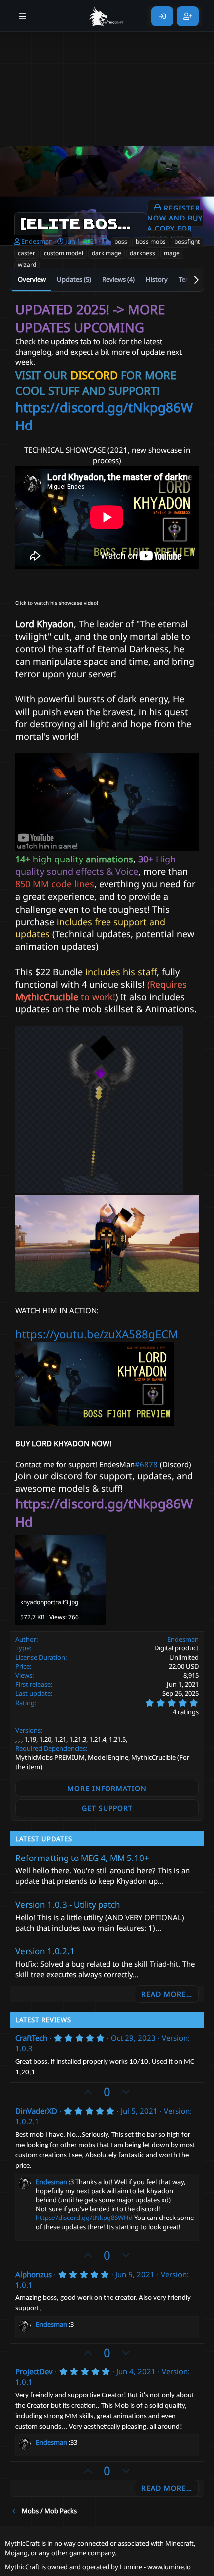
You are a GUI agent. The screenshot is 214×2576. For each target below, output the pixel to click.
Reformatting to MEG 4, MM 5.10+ (82, 1858)
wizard (27, 264)
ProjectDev (34, 2371)
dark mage (107, 253)
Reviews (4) (118, 279)
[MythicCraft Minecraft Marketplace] (107, 16)
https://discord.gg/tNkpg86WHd (84, 2218)
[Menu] (23, 16)
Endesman (37, 241)
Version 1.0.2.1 (45, 1951)
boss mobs (151, 242)
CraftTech (31, 2038)
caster (27, 253)
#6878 (146, 1464)
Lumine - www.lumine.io (155, 2567)
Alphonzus (34, 2274)
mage (172, 253)
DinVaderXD (36, 2111)
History (157, 279)
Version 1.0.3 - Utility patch (68, 1904)
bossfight (187, 242)
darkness (143, 253)
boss (121, 242)
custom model (63, 253)
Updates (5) (74, 279)
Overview (32, 279)
